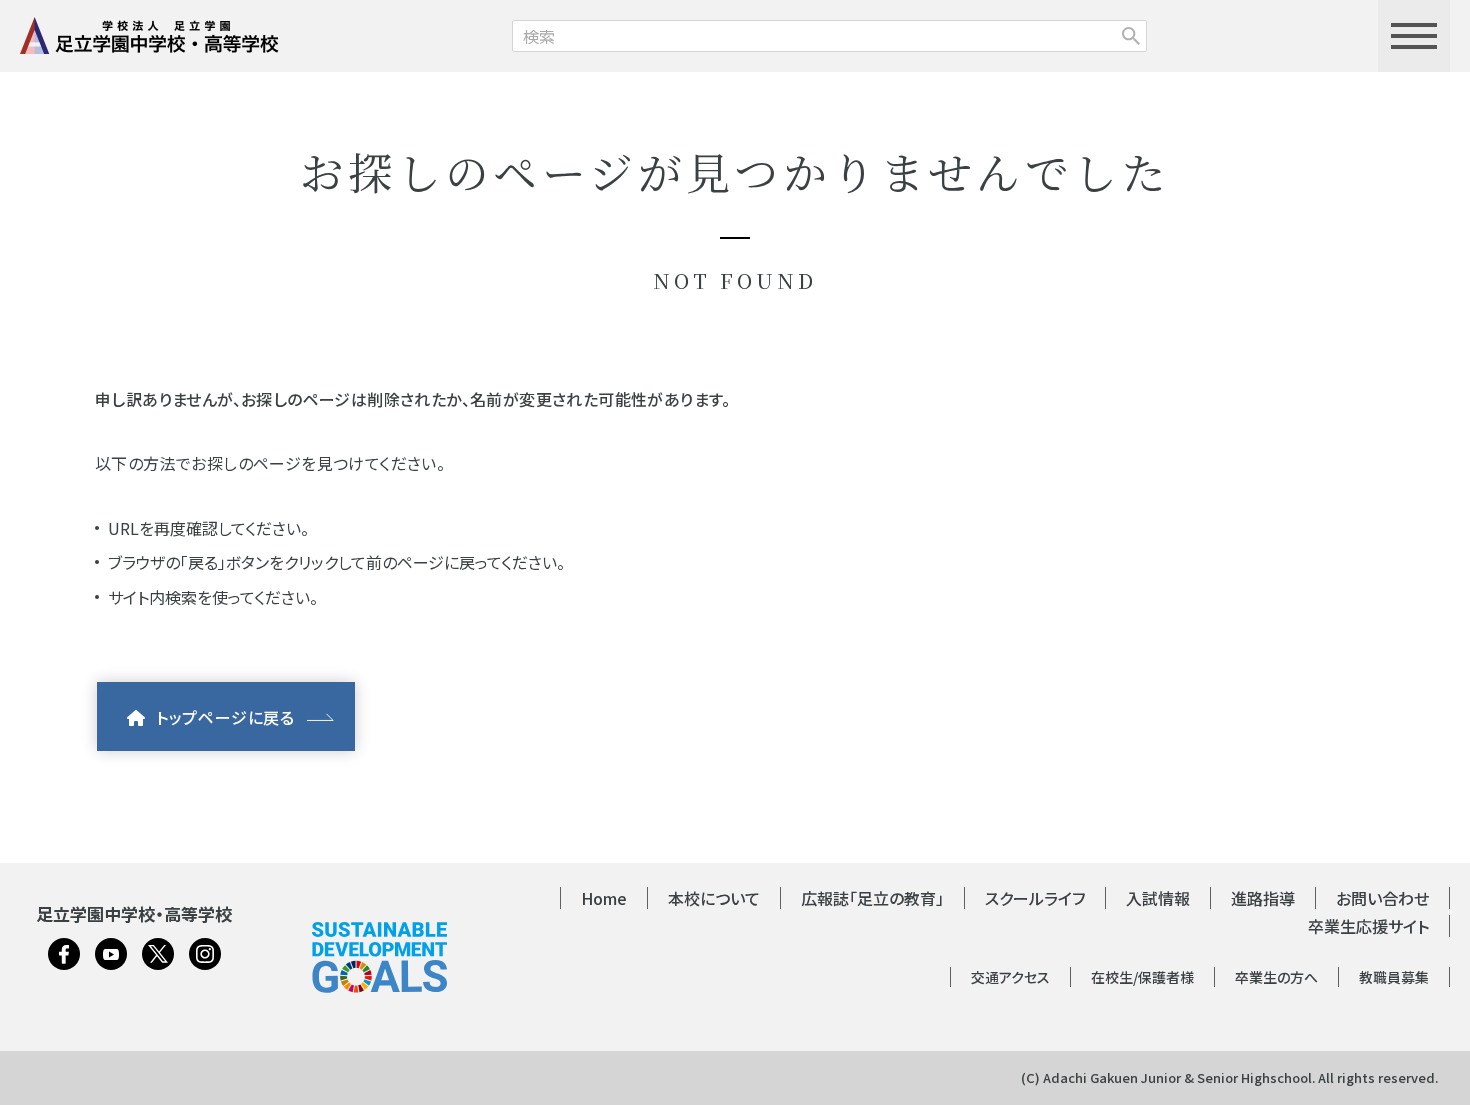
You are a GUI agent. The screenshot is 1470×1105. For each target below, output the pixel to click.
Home (604, 898)
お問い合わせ (1382, 898)
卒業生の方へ (1276, 977)
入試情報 (1158, 898)
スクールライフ (1035, 898)
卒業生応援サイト (1368, 926)
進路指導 (1263, 898)
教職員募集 (1394, 977)
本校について (714, 898)
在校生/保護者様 (1142, 977)
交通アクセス (1010, 977)
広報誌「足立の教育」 (872, 898)
